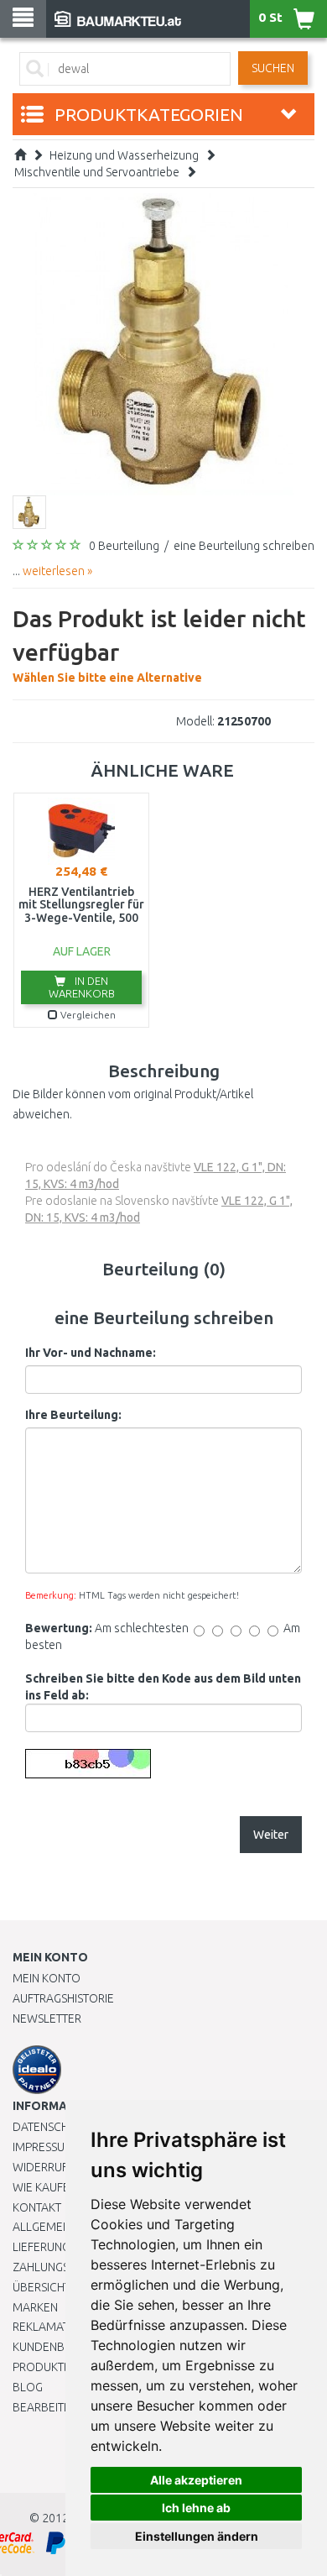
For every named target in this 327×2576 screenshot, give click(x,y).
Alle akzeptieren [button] (196, 2480)
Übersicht (42, 2287)
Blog (28, 2387)
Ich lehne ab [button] (196, 2508)
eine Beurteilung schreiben (244, 546)
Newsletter (47, 2018)
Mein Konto (47, 1978)
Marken (35, 2307)
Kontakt (37, 2207)
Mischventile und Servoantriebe (97, 172)
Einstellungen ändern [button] (197, 2536)
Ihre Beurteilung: (73, 1415)
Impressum (44, 2147)
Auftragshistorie (63, 1998)
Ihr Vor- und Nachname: (91, 1353)
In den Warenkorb (82, 987)
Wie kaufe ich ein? (63, 2187)
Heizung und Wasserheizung (124, 155)
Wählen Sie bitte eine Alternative (159, 645)
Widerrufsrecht (60, 2167)
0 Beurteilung (124, 546)
